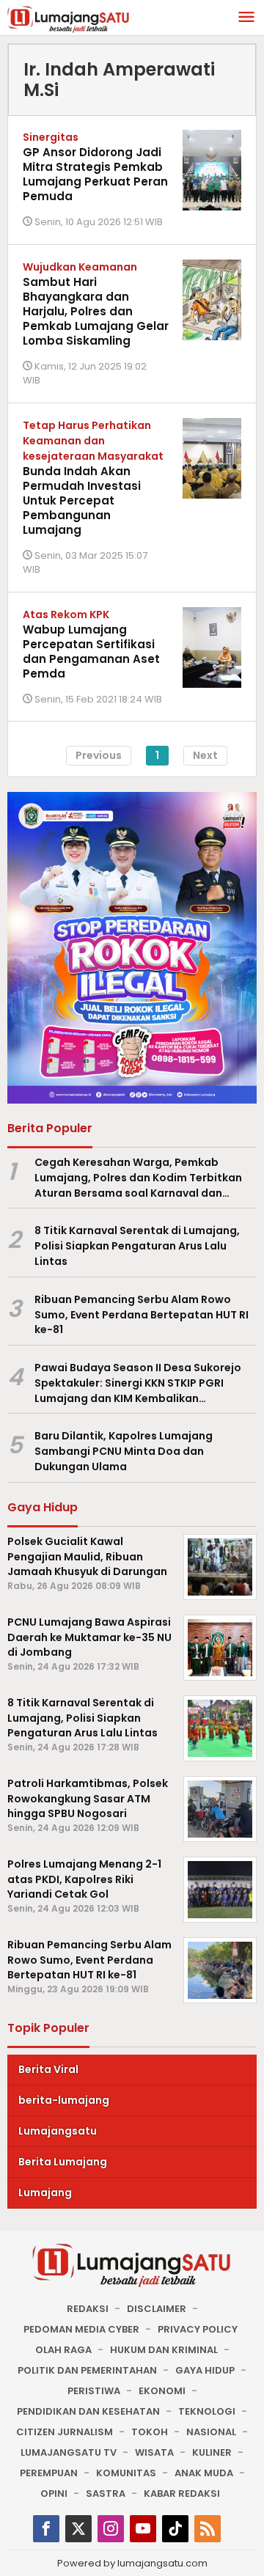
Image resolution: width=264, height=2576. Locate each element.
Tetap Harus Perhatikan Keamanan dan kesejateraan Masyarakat (93, 441)
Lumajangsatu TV (69, 2452)
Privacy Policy (198, 2329)
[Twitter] (78, 2529)
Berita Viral (48, 2069)
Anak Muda (204, 2473)
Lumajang (45, 2192)
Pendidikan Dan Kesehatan (88, 2411)
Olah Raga (63, 2350)
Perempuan (49, 2473)
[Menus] (246, 18)
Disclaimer (157, 2309)
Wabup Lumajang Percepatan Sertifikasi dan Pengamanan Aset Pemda (91, 652)
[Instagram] (111, 2529)
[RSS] (208, 2529)
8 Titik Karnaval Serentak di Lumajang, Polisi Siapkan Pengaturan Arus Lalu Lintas (137, 1246)
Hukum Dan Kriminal (164, 2350)
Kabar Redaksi (182, 2494)
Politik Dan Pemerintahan (87, 2370)
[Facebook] (46, 2529)
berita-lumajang (64, 2100)
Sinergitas (51, 137)
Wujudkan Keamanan (80, 267)
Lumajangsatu (58, 2131)
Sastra (106, 2494)
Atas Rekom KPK (66, 614)
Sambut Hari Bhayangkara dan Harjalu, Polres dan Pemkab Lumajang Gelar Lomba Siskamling (96, 311)
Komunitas (126, 2473)
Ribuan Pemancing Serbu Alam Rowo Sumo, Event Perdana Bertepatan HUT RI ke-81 (142, 1315)
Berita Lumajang (63, 2162)
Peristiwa (94, 2391)
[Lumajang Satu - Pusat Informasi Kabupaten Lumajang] (69, 18)
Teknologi (207, 2411)
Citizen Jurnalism (65, 2432)
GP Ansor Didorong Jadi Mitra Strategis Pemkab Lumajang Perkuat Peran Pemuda (95, 174)
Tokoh (150, 2432)
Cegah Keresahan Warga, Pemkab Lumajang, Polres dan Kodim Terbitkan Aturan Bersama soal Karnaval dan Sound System (138, 1178)
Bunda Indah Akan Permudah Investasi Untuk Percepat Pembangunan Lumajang (82, 500)
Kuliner (212, 2452)
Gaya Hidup (205, 2370)
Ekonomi (162, 2391)
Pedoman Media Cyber (81, 2329)
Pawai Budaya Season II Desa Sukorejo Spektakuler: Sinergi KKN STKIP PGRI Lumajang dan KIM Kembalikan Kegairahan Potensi (138, 1383)
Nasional (211, 2432)
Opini (54, 2494)
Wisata (154, 2452)
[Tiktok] (175, 2529)
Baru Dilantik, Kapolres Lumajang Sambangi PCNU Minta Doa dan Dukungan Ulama (124, 1451)
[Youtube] (143, 2529)
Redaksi (88, 2309)
